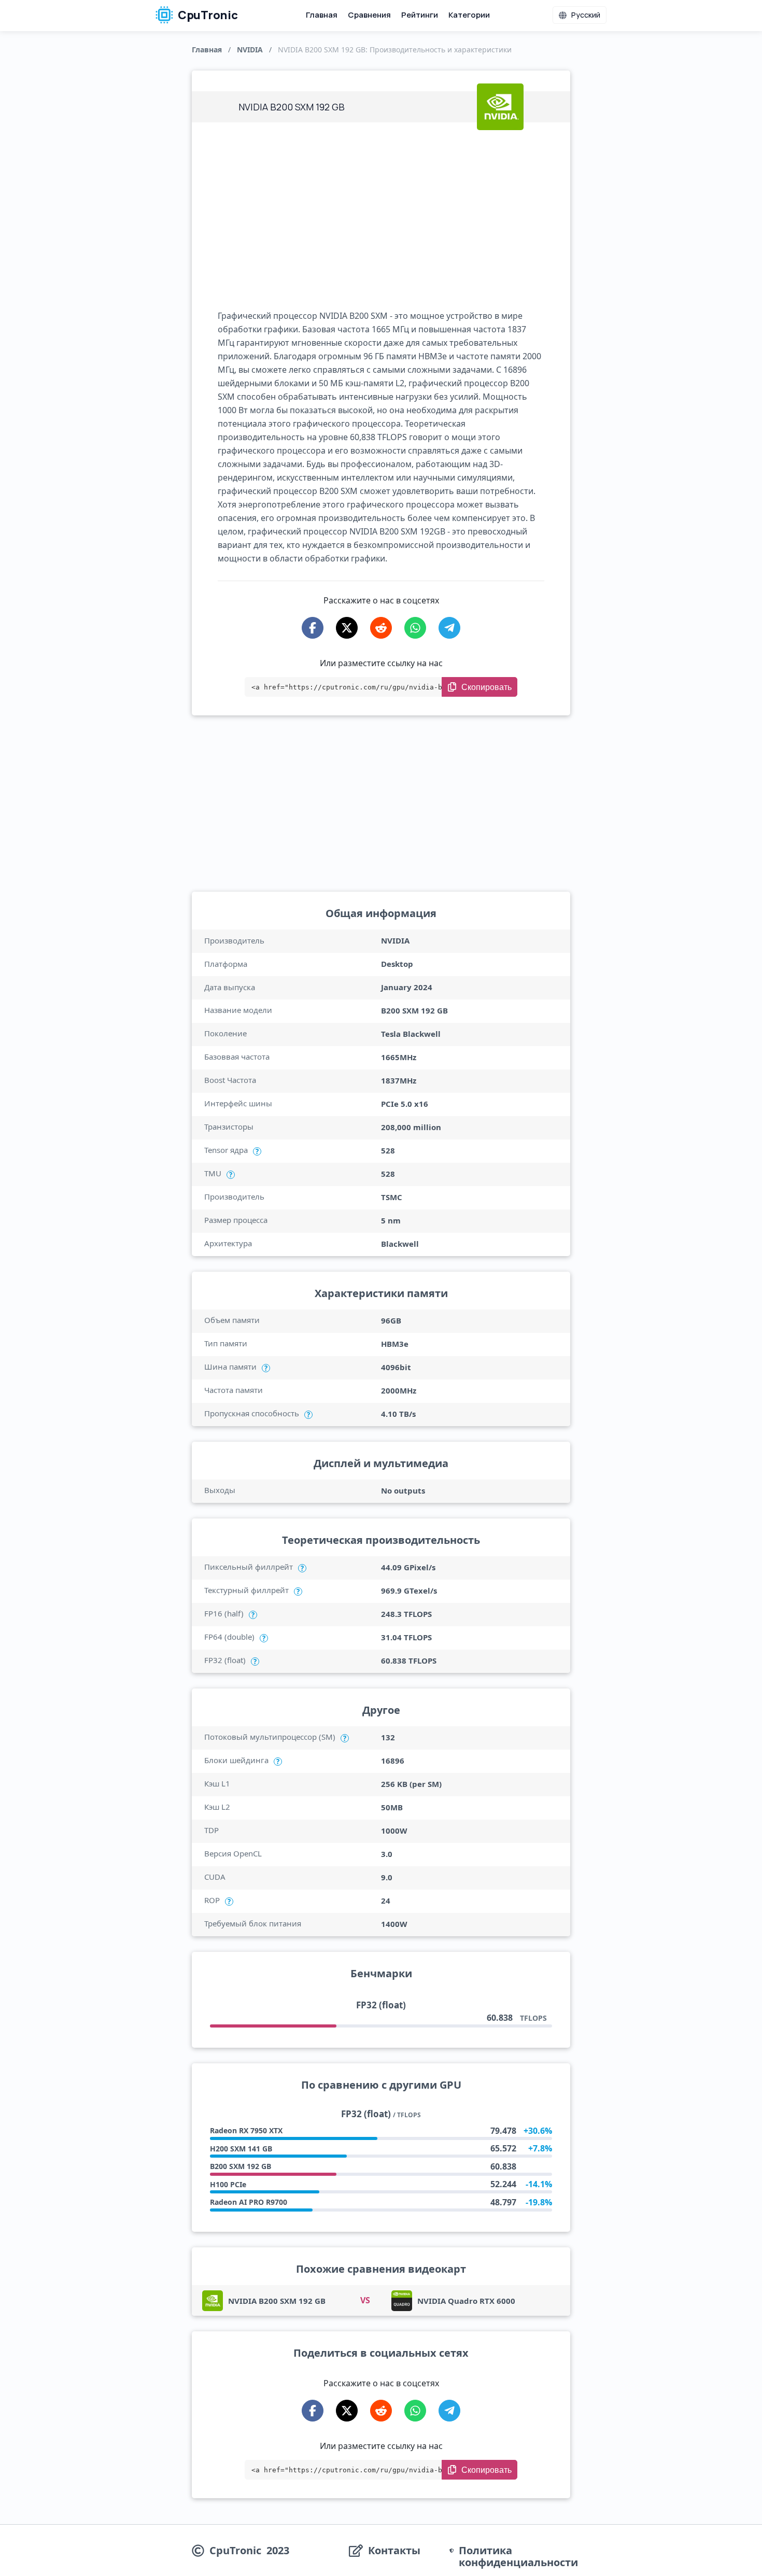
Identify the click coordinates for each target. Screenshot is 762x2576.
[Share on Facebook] (313, 628)
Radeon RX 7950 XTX (246, 2130)
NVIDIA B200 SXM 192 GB (277, 2301)
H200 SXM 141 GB (241, 2149)
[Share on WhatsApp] (415, 628)
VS (365, 2300)
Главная (322, 15)
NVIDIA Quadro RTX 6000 (466, 2301)
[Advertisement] (381, 216)
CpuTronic (207, 15)
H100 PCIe (228, 2184)
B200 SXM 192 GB (241, 2166)
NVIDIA (250, 50)
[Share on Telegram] (449, 628)
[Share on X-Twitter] (347, 628)
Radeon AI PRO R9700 (249, 2202)
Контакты (394, 2551)
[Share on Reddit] (381, 628)
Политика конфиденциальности (518, 2556)
